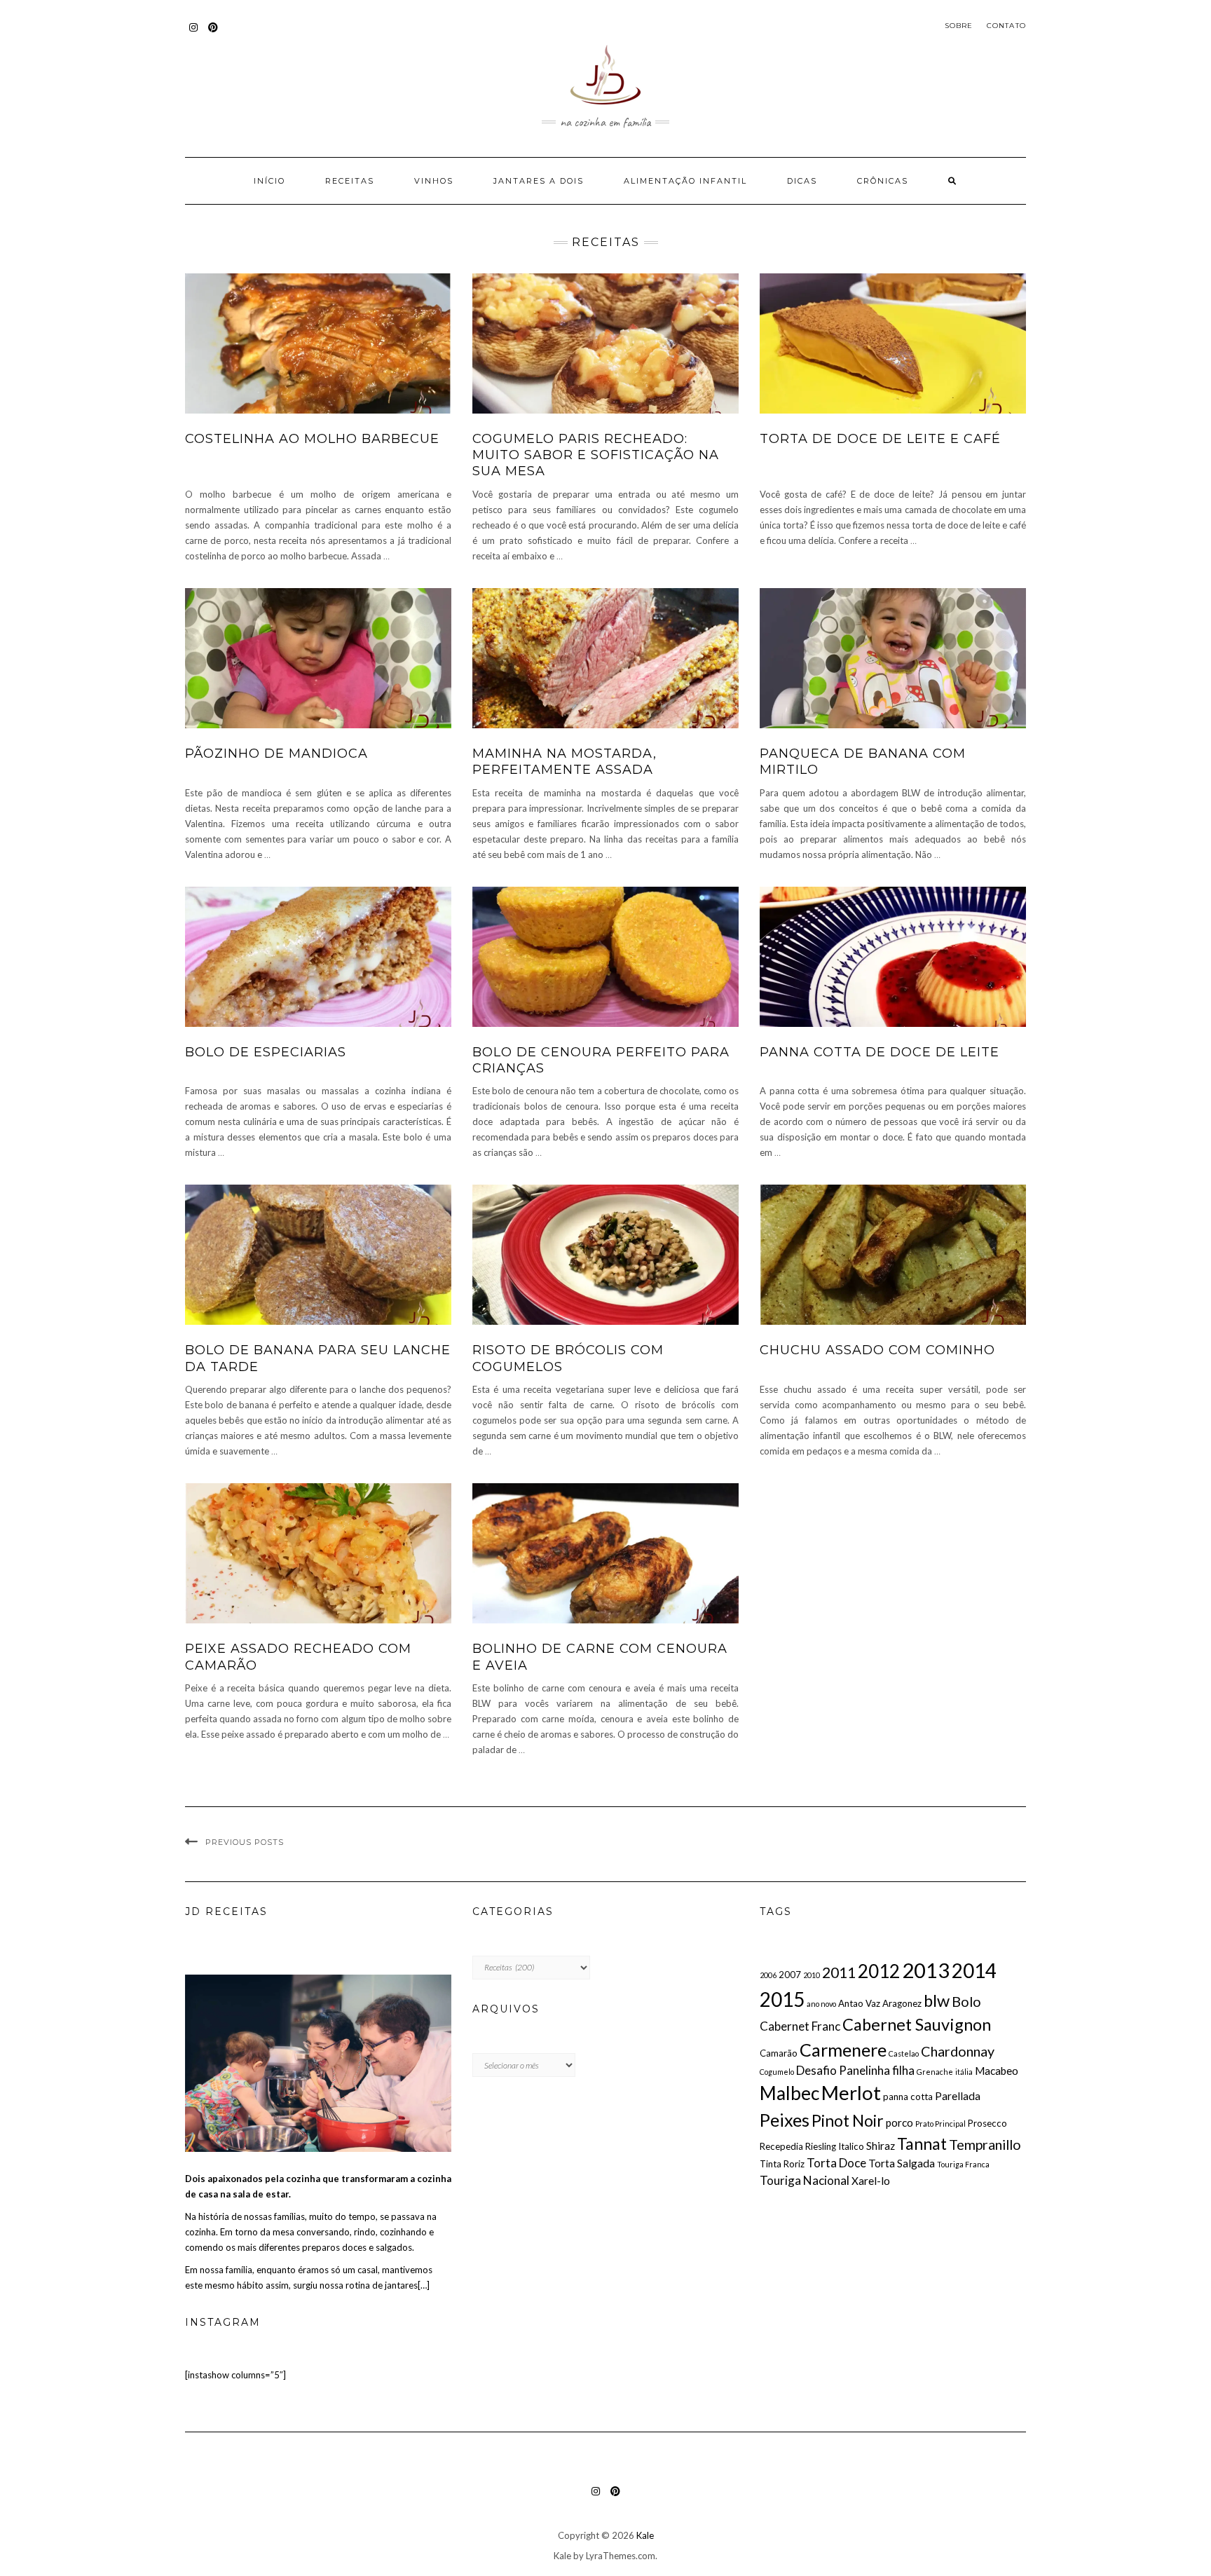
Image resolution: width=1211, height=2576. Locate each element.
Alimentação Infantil (685, 181)
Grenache (935, 2072)
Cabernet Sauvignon (917, 2024)
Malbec (789, 2093)
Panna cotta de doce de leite (880, 1052)
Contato (1006, 26)
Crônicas (883, 181)
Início (269, 181)
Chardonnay (958, 2051)
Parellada (958, 2096)
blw (937, 2001)
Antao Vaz (859, 2003)
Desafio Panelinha (843, 2070)
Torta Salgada (902, 2163)
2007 (790, 1975)
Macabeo (997, 2071)
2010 (812, 1975)
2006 (768, 1975)
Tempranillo (985, 2144)
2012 (879, 1971)
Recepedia (781, 2146)
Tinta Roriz (782, 2164)
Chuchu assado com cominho (877, 1350)
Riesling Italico (835, 2146)
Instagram (194, 34)
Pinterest (213, 34)
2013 (926, 1970)
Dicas (802, 181)
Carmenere (843, 2050)
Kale (645, 2535)
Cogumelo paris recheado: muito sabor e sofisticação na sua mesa (596, 455)
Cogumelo (777, 2072)
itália (964, 2072)
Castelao (904, 2053)
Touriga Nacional (805, 2180)
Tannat (922, 2144)
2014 (974, 1970)
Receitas (350, 181)
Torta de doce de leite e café (880, 439)
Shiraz (881, 2146)
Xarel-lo (871, 2181)
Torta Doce (836, 2163)
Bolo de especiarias (266, 1052)
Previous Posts (245, 1842)
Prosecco (987, 2123)
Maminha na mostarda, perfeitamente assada (565, 762)
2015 (782, 1999)
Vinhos (434, 181)
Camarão (779, 2053)
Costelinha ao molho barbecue (312, 439)
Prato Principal (940, 2124)
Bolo (966, 2001)
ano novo (821, 2004)
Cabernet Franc (800, 2026)
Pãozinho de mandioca (276, 754)
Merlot (851, 2093)
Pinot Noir (848, 2120)
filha (903, 2070)
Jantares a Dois (539, 181)
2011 (839, 1972)
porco (899, 2122)
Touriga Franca (963, 2164)
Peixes (785, 2120)
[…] (424, 2285)
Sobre (959, 26)
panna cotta (908, 2097)
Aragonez (902, 2003)
